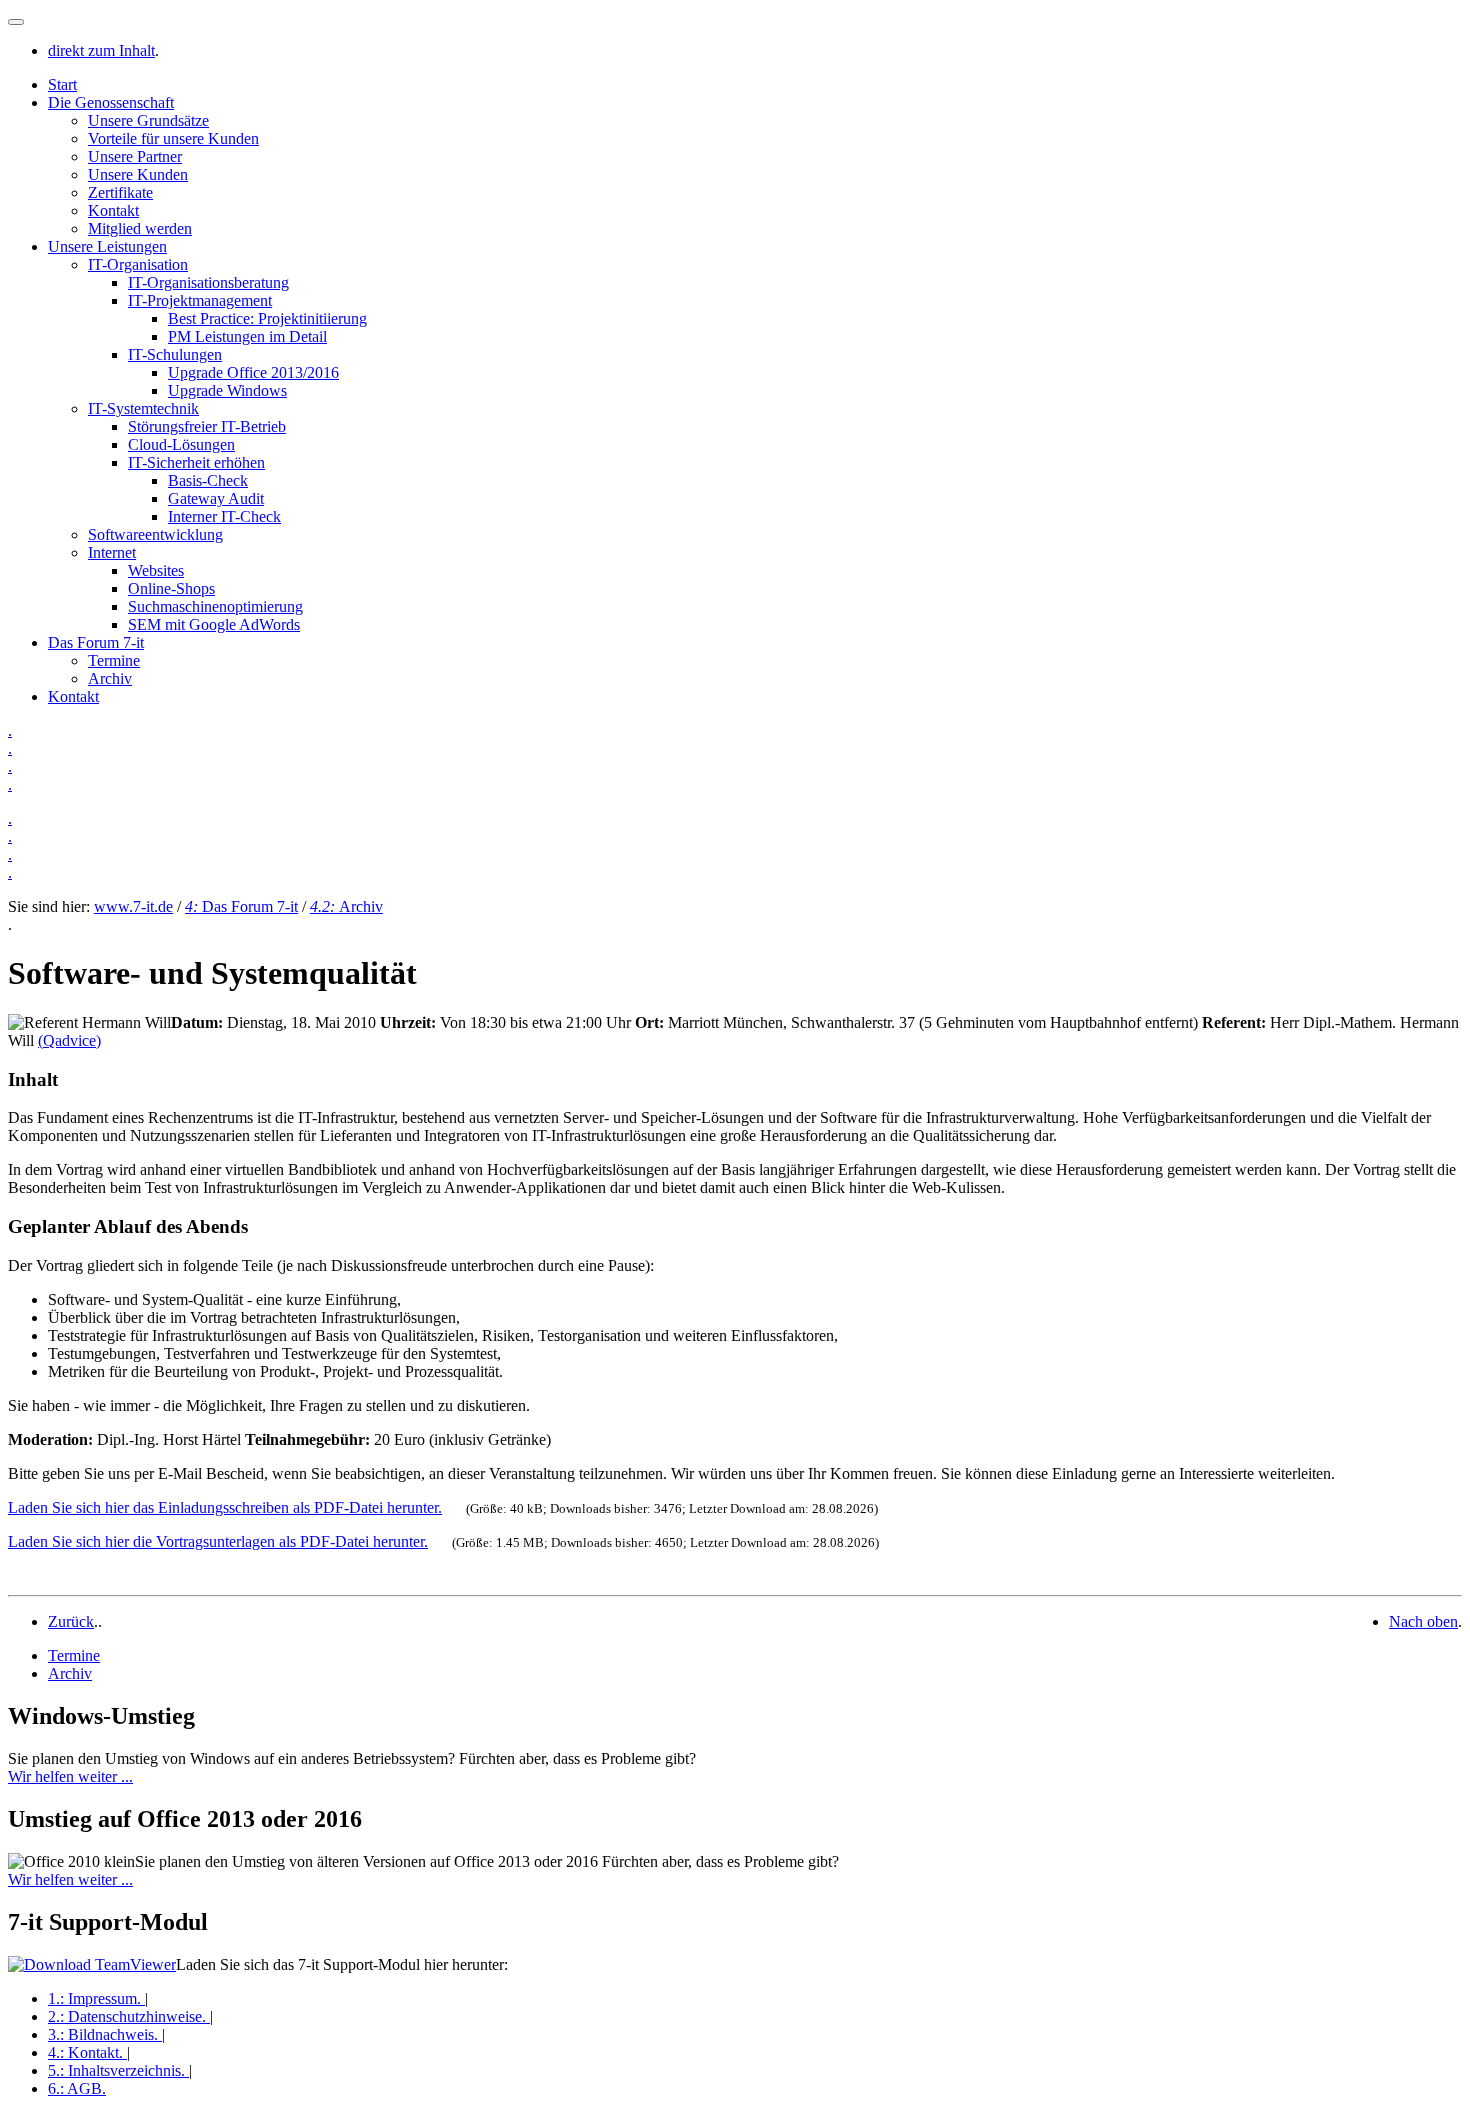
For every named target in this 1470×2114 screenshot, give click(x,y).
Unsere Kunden (138, 174)
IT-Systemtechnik (143, 408)
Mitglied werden (140, 228)
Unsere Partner (135, 156)
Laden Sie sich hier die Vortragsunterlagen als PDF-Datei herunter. (218, 1541)
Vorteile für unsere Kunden (173, 138)
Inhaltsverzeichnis (116, 2070)
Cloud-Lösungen (181, 444)
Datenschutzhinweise (127, 2016)
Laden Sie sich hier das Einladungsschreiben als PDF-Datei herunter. (225, 1507)
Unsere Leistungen (107, 246)
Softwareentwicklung (155, 534)
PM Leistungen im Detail (247, 336)
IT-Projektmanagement (200, 300)
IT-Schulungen (175, 354)
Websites (156, 570)
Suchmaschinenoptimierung (215, 606)
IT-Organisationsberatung (208, 282)
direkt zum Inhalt (101, 50)
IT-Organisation (138, 264)
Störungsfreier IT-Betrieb (207, 426)
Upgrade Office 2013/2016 (253, 372)
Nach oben (1423, 1621)
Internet (112, 552)
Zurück (71, 1621)
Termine (114, 660)
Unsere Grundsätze (148, 120)
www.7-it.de (133, 906)
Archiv (110, 678)
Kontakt (113, 210)
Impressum (94, 1998)
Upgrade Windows (227, 390)
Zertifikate (120, 192)
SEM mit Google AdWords (214, 624)
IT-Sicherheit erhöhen (196, 462)
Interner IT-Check (224, 516)
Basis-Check (208, 480)
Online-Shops (171, 588)
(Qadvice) (69, 1040)
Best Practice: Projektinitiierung (267, 318)
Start (62, 84)
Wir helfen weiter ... (70, 1776)
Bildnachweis (103, 2034)
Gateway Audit (216, 498)
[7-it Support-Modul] (92, 1964)
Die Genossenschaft (111, 102)
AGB (77, 2088)
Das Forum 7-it (96, 642)
